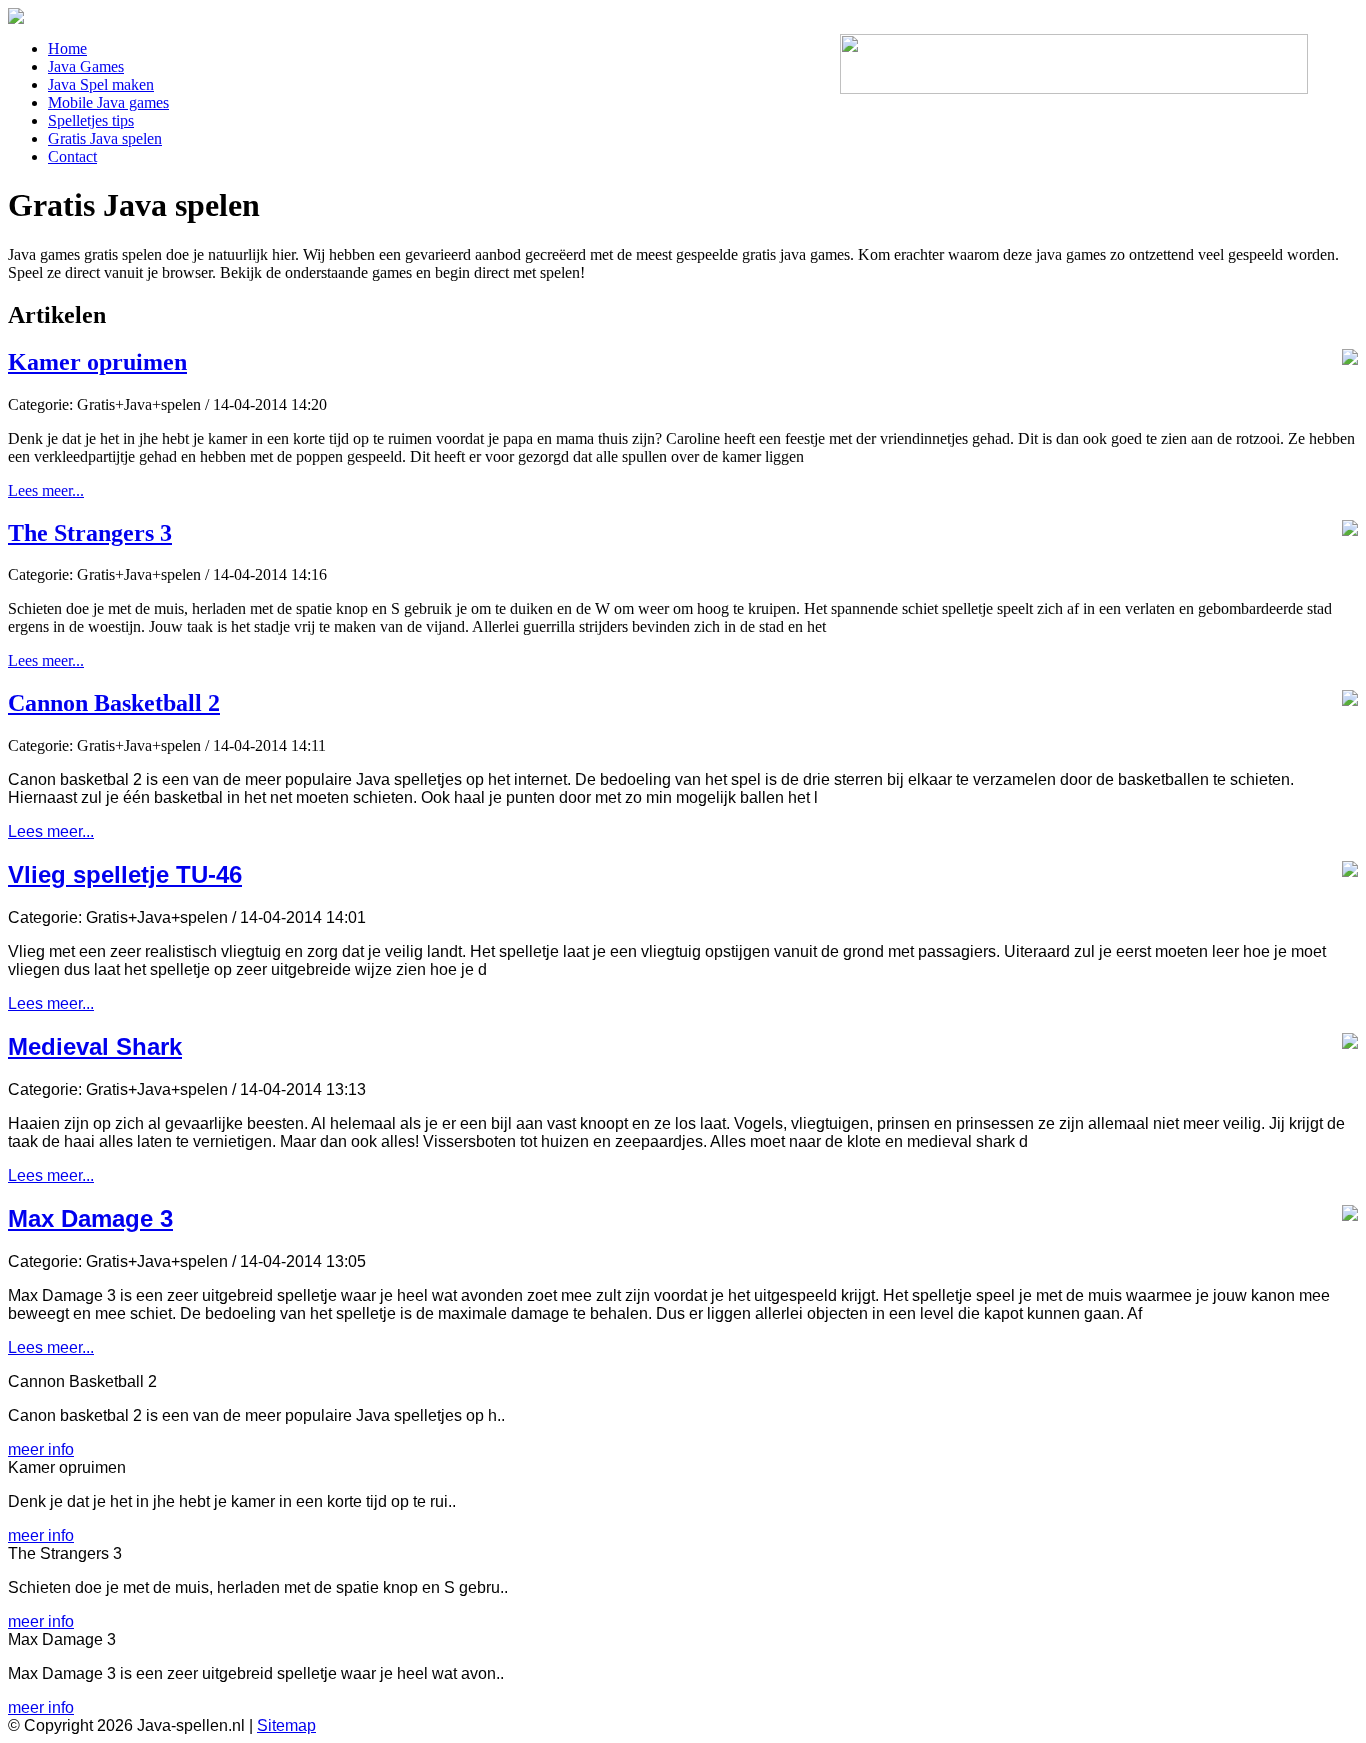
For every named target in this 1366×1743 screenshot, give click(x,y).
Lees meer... (46, 490)
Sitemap (286, 1725)
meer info (41, 1449)
